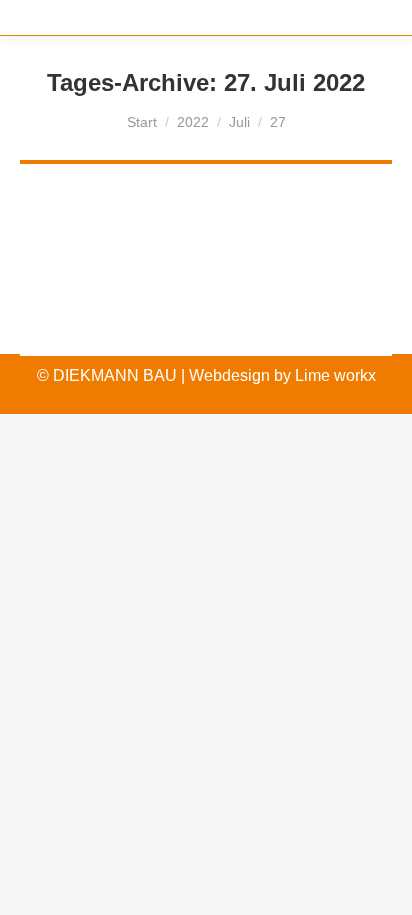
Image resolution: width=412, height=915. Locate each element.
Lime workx (335, 375)
